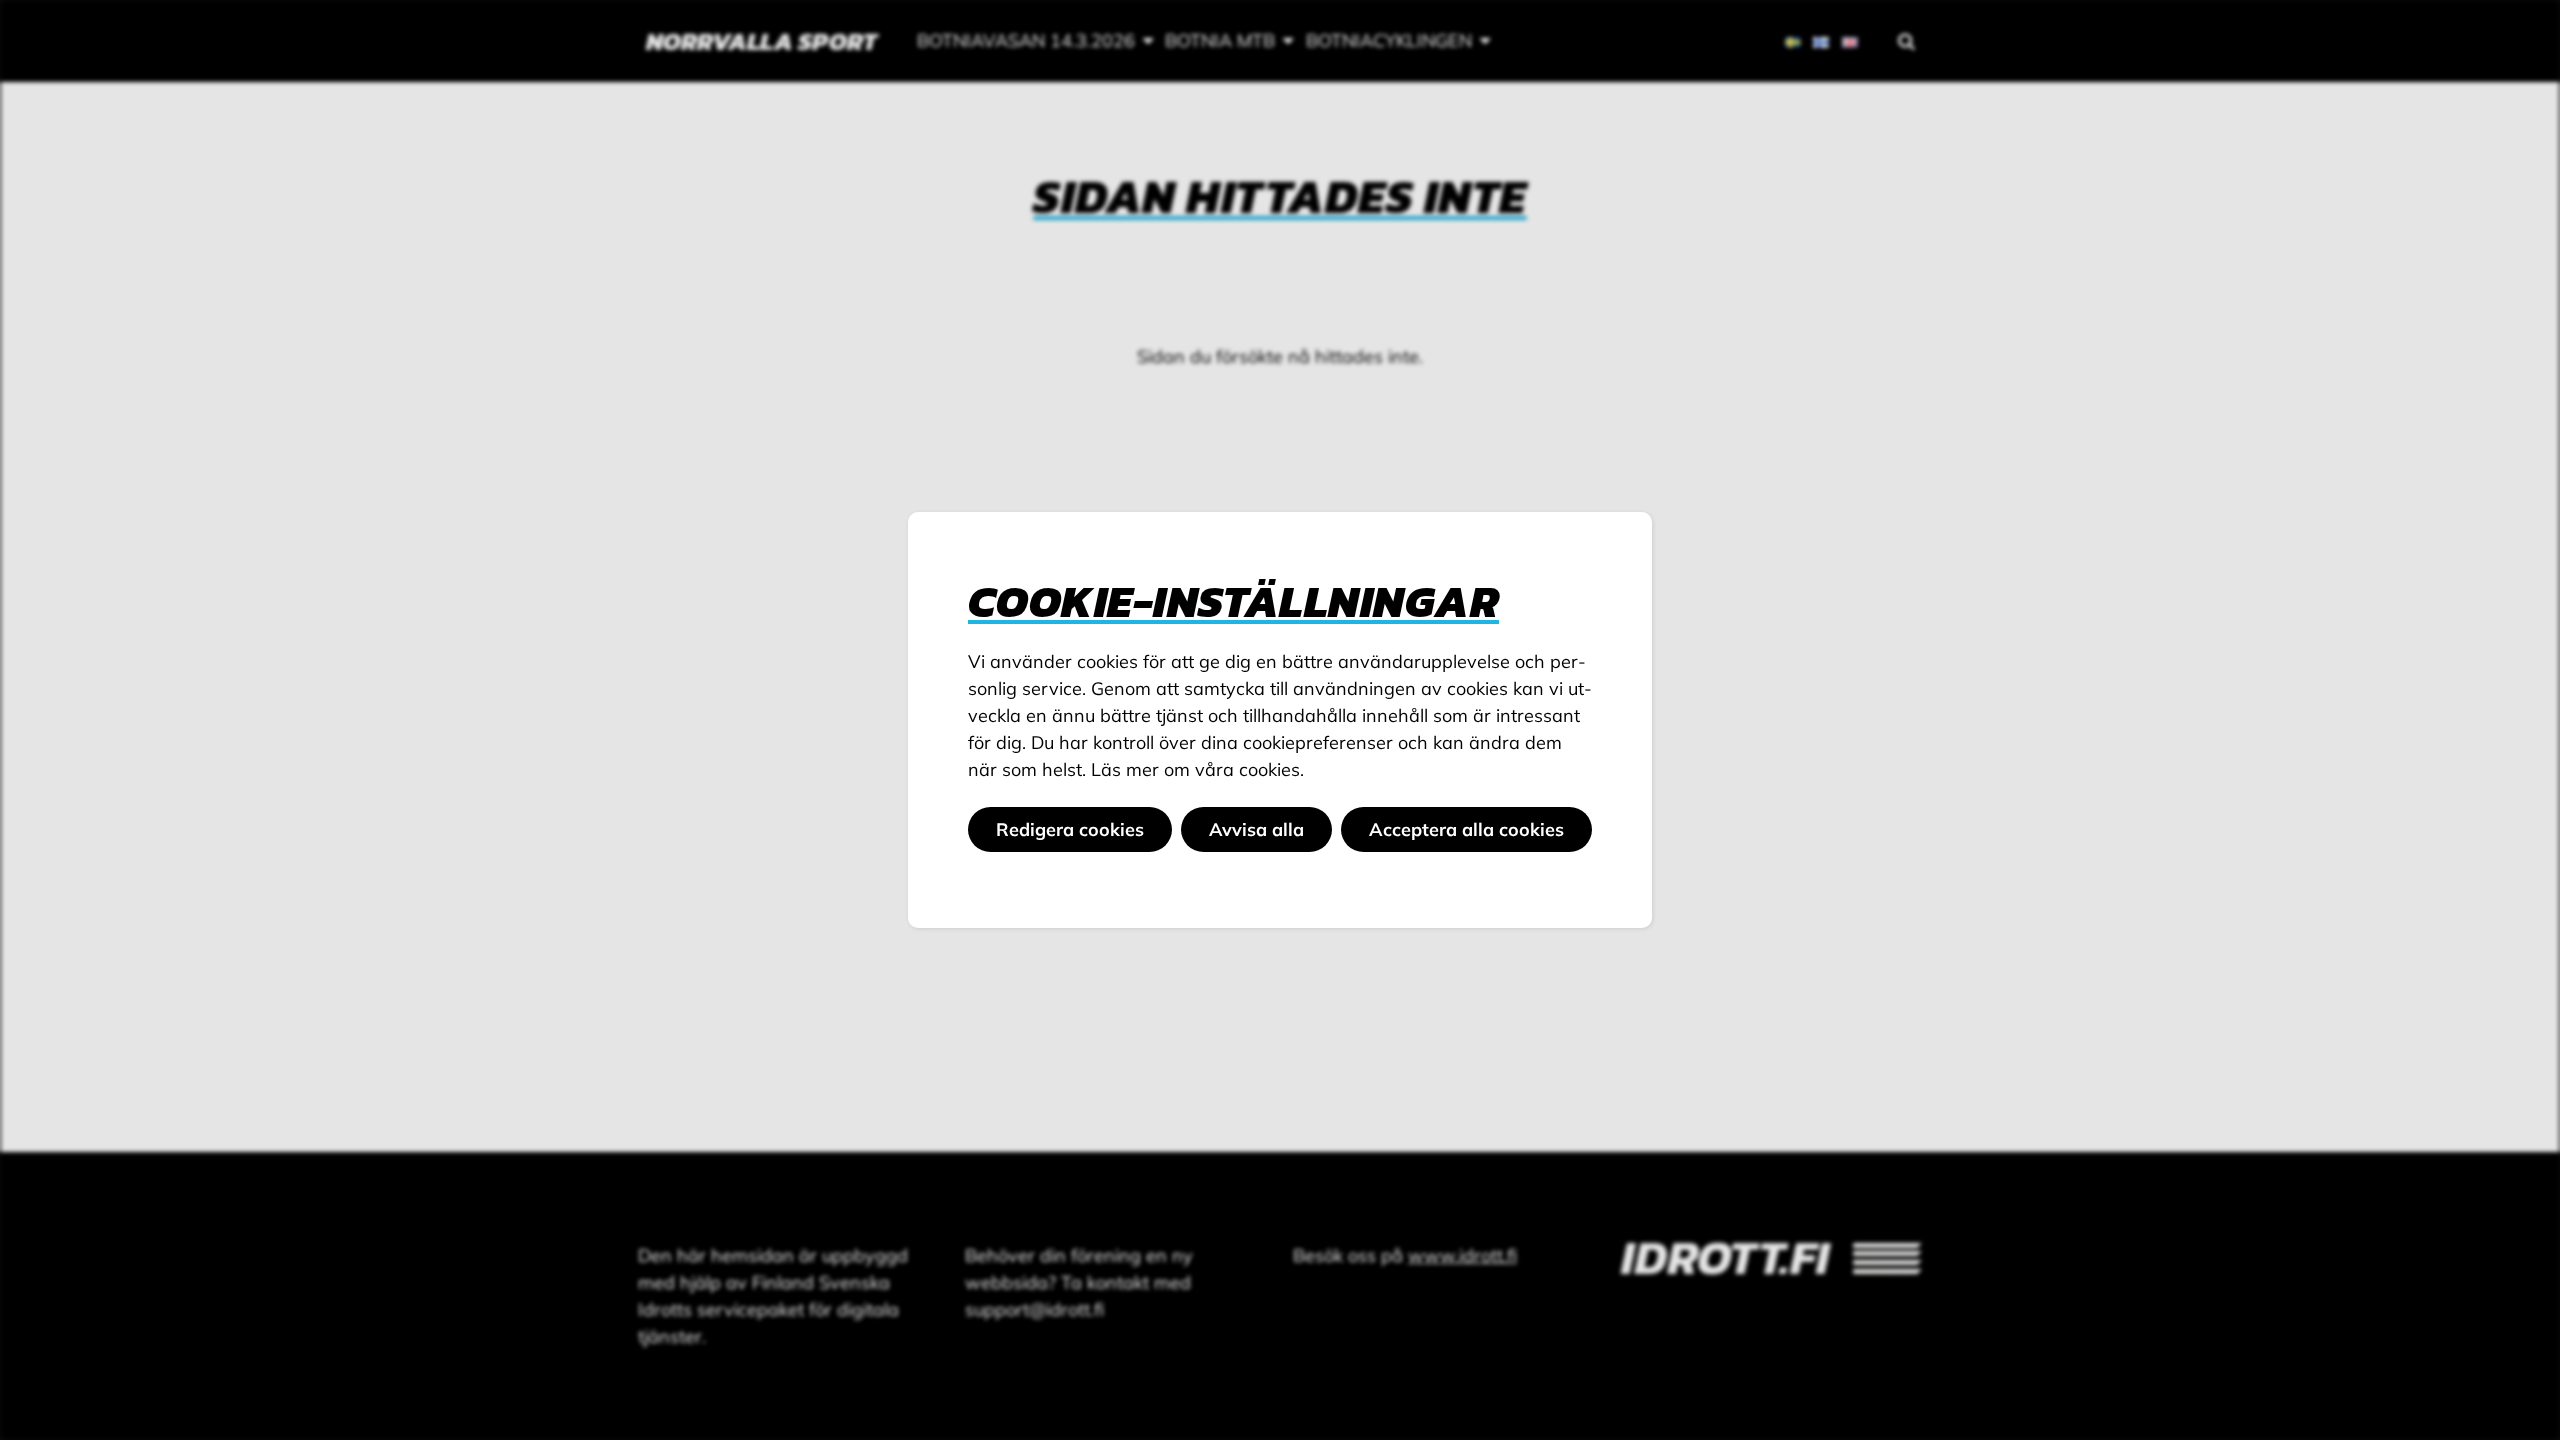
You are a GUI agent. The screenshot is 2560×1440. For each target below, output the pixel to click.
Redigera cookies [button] (1070, 829)
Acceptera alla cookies (1466, 829)
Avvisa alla (1256, 829)
